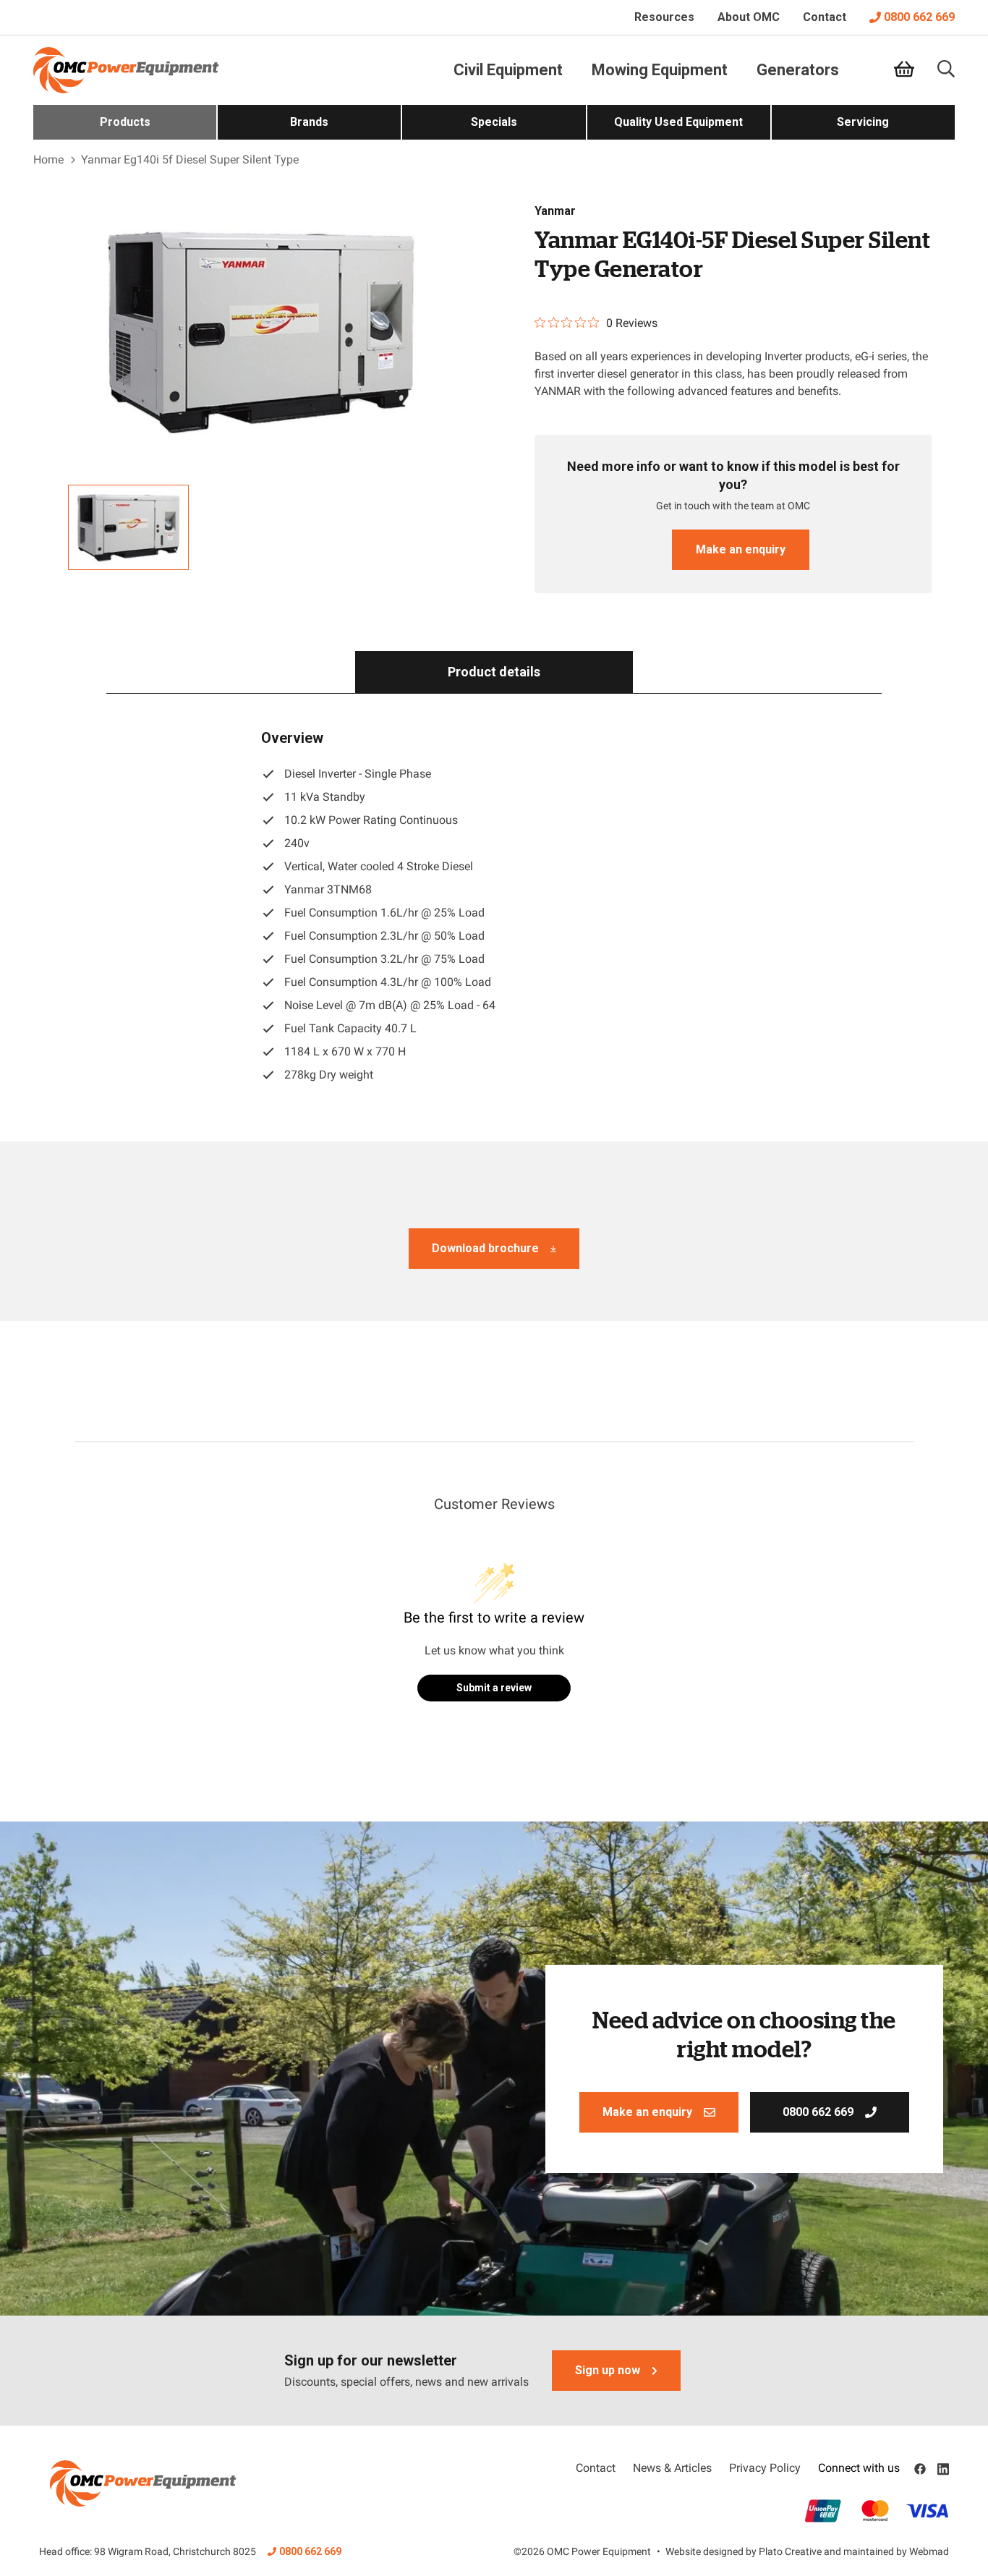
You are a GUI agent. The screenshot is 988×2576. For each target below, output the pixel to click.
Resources (664, 17)
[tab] (494, 672)
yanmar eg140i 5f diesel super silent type (190, 160)
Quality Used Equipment (678, 122)
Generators (798, 70)
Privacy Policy (765, 2468)
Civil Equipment (508, 70)
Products (125, 122)
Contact (825, 17)
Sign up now (608, 2370)
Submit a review (494, 1688)
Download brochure (485, 1248)
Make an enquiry (741, 549)
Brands (309, 122)
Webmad (929, 2551)
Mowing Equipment (660, 70)
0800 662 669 (919, 17)
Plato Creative (790, 2551)
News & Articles (672, 2468)
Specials (494, 122)
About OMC (749, 17)
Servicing (863, 122)
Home (48, 160)
